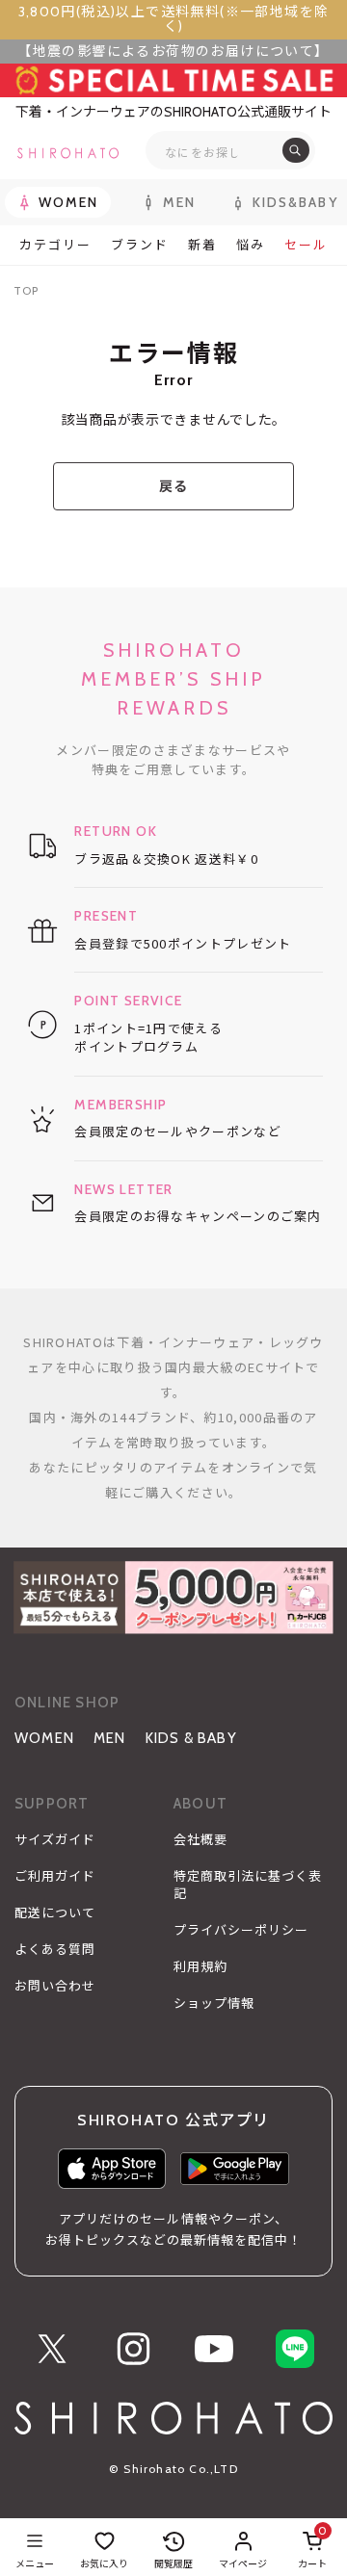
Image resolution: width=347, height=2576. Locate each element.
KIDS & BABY (191, 1738)
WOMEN (44, 1738)
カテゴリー (55, 245)
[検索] (296, 150)
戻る (173, 486)
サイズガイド (55, 1839)
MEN (110, 1738)
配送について (55, 1912)
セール (306, 245)
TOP (26, 290)
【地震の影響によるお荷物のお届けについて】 (173, 51)
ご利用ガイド (55, 1876)
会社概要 (200, 1839)
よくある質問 (55, 1949)
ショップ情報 (214, 2003)
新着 (202, 245)
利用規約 (200, 1966)
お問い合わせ (55, 1986)
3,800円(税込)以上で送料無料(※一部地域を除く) (174, 19)
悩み (251, 245)
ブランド (140, 245)
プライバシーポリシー (241, 1930)
